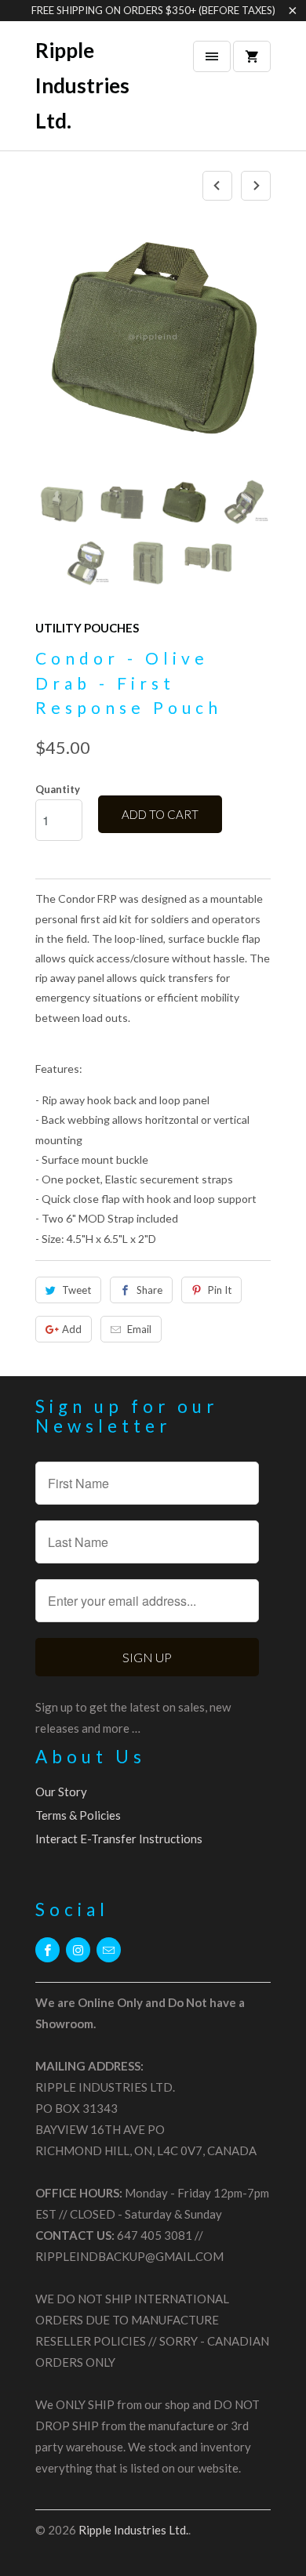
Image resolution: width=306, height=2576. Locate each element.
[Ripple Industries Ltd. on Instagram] (78, 1950)
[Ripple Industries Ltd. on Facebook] (47, 1950)
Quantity (58, 789)
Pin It (220, 1290)
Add (72, 1329)
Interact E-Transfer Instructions (119, 1839)
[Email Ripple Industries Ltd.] (109, 1950)
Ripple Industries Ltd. (82, 85)
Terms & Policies (78, 1815)
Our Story (61, 1792)
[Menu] (212, 56)
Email (139, 1329)
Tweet (76, 1290)
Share (149, 1290)
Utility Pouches (87, 628)
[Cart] (252, 56)
